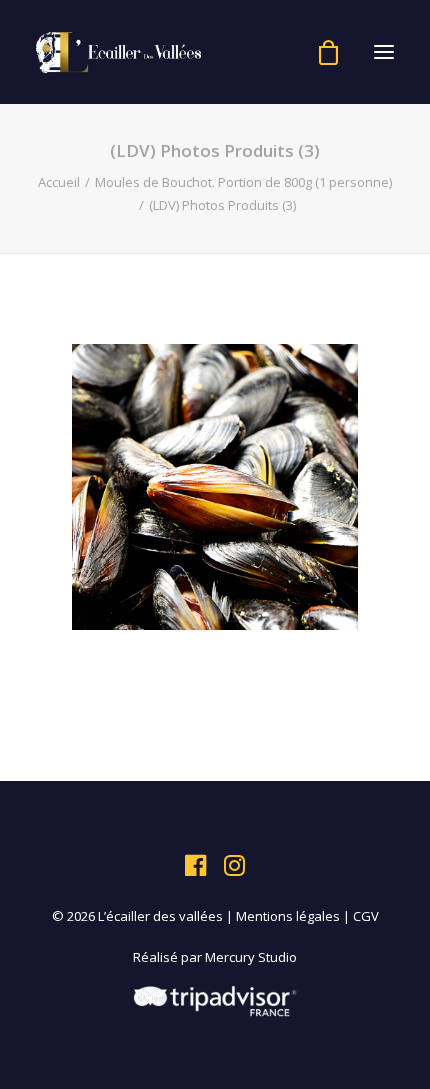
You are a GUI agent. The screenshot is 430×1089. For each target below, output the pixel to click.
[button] (384, 52)
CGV (366, 916)
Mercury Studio (251, 957)
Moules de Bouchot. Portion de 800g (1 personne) (243, 182)
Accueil (59, 182)
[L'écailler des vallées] (118, 52)
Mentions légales (288, 916)
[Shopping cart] (319, 52)
